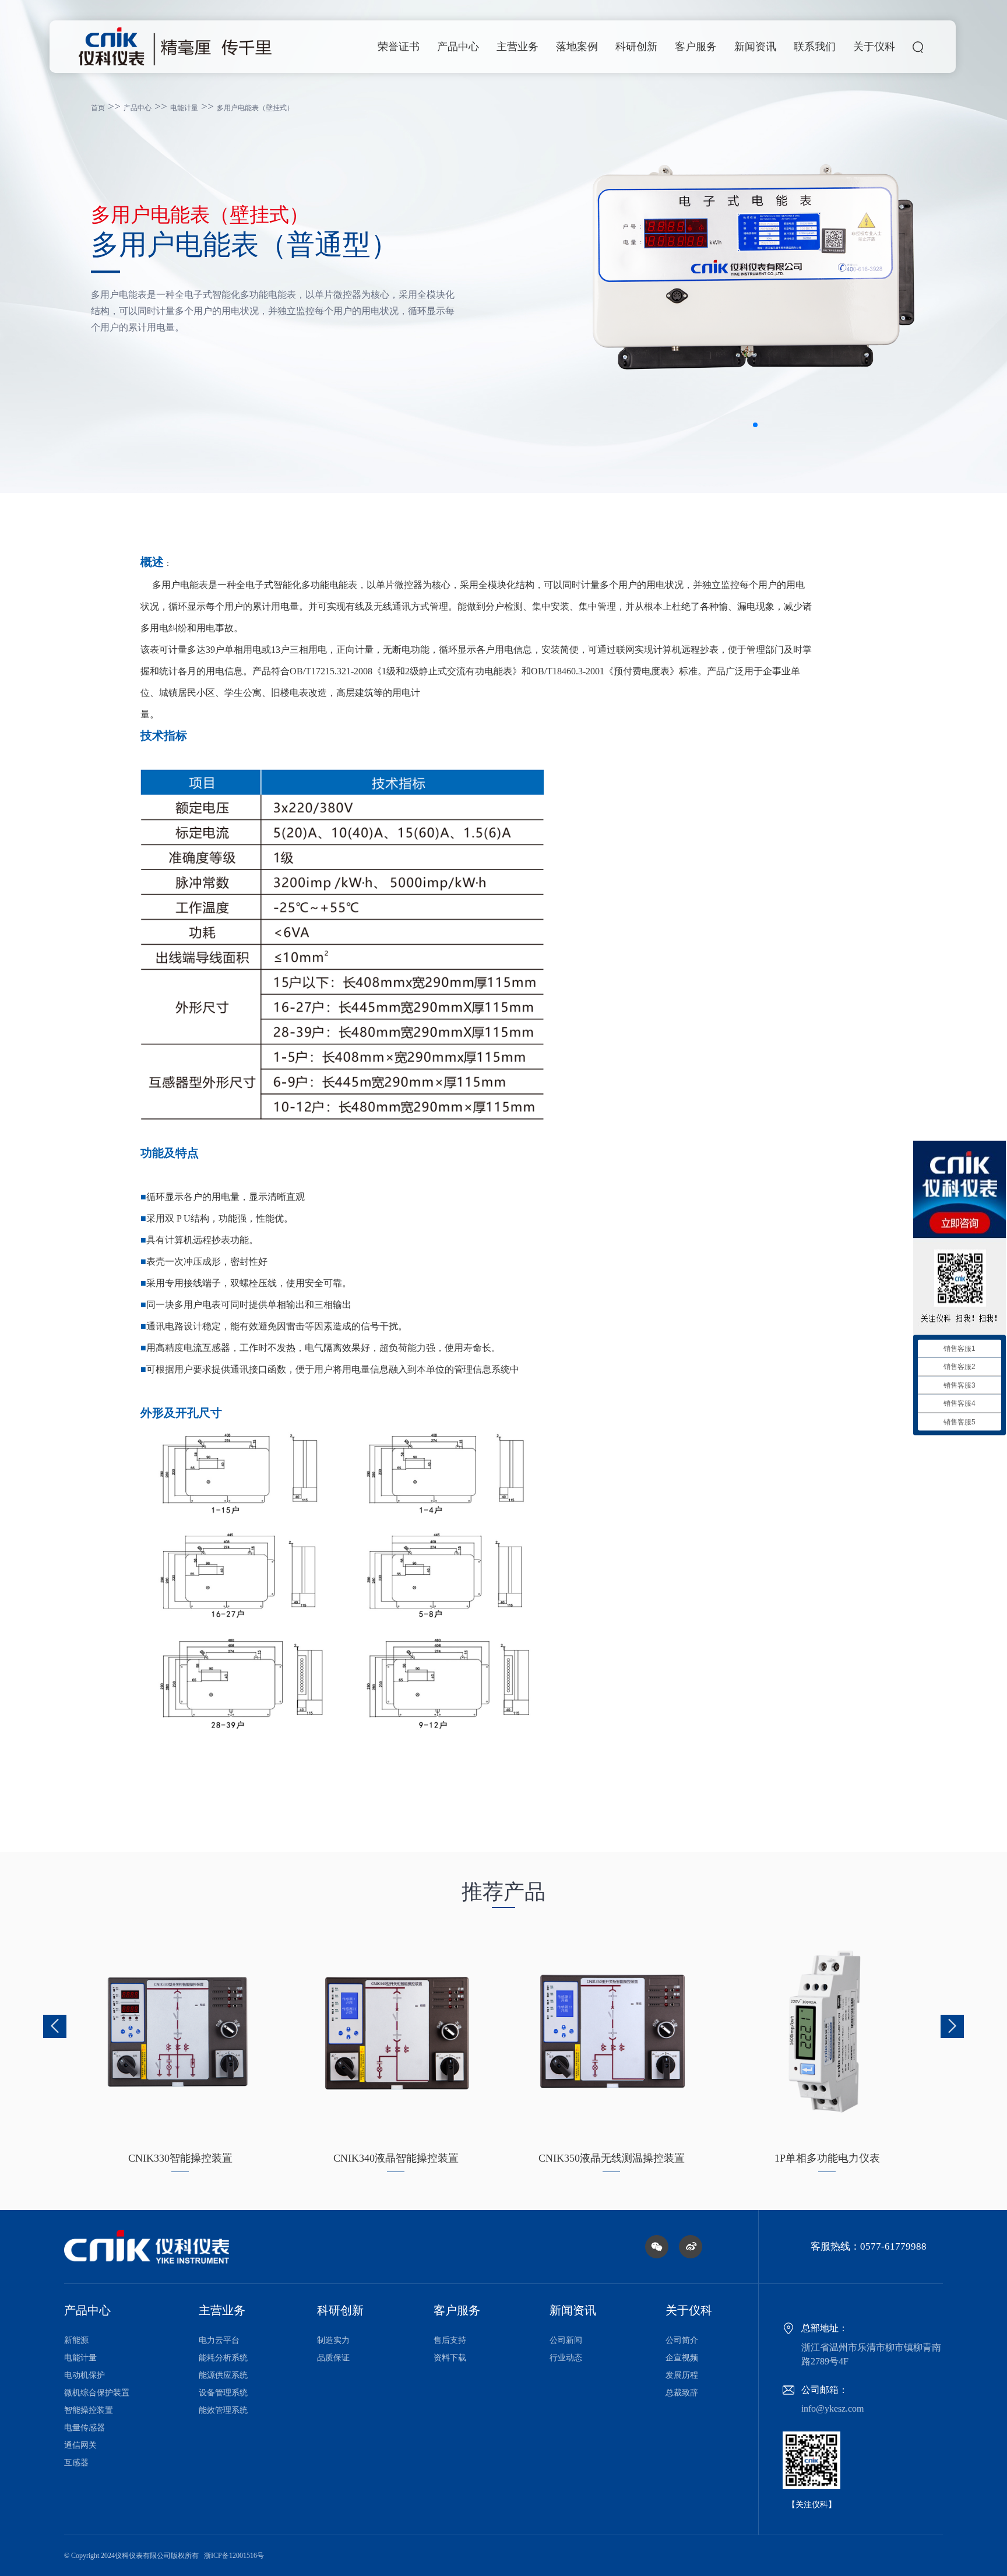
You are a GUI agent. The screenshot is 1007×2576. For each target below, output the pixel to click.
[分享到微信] (657, 2247)
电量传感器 (84, 2428)
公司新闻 (566, 2340)
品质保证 (333, 2358)
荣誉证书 (399, 47)
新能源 (76, 2340)
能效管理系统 (223, 2410)
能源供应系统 (223, 2375)
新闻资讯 (755, 47)
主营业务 (517, 47)
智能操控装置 (89, 2410)
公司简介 (682, 2340)
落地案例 (577, 47)
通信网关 (80, 2445)
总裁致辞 (682, 2393)
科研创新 (636, 47)
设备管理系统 (223, 2393)
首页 (98, 108)
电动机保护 (84, 2375)
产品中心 (458, 47)
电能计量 (184, 108)
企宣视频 (682, 2358)
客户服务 (696, 47)
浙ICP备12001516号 (234, 2556)
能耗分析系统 (223, 2358)
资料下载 (450, 2358)
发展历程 (682, 2375)
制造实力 (333, 2340)
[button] (755, 425)
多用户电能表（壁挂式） (255, 108)
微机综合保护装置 (97, 2393)
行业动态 (566, 2358)
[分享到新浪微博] (691, 2247)
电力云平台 (219, 2340)
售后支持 (450, 2340)
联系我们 (815, 47)
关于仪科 (874, 47)
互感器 (76, 2463)
